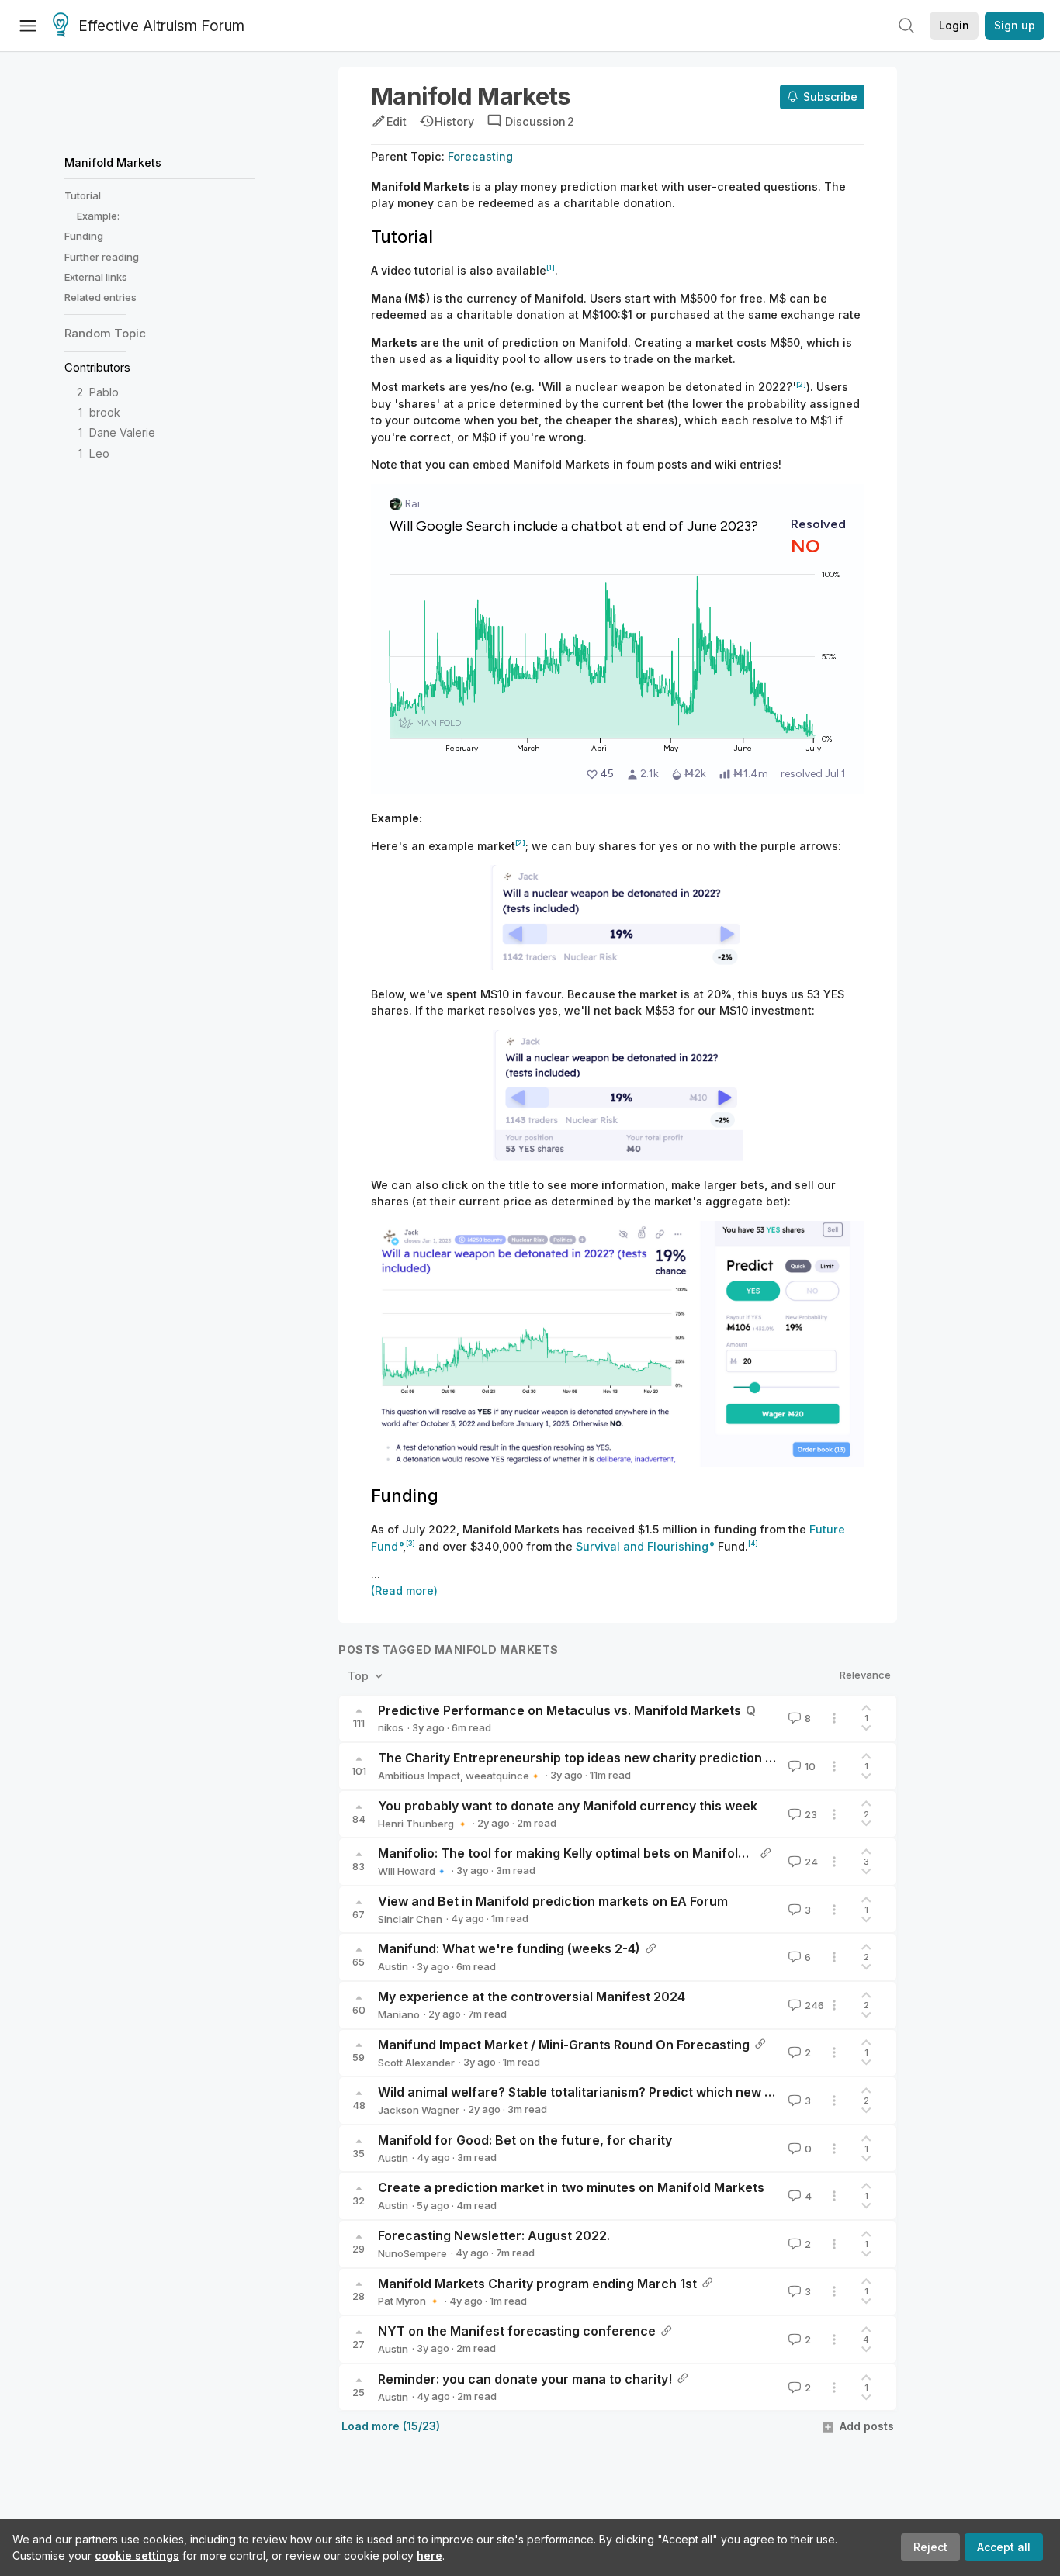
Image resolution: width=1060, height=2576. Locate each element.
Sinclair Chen (410, 1919)
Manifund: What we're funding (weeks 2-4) (509, 1948)
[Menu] (28, 26)
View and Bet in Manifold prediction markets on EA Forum (553, 1901)
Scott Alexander (416, 2063)
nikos (391, 1727)
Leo (99, 453)
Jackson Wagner (419, 2110)
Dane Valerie (122, 432)
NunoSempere (412, 2253)
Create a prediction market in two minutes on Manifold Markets (571, 2187)
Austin (393, 1966)
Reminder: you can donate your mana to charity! (525, 2379)
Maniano (399, 2014)
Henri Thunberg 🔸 (423, 1824)
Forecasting (480, 156)
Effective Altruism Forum (161, 26)
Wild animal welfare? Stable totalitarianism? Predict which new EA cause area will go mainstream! (676, 2092)
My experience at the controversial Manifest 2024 (532, 1997)
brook (105, 412)
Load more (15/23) (391, 2426)
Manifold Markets (113, 163)
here (430, 2555)
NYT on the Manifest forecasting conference (517, 2331)
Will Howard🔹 (413, 1871)
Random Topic (105, 333)
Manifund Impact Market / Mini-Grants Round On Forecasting (564, 2045)
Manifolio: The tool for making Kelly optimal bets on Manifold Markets (589, 1853)
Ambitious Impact (419, 1776)
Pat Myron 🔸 (409, 2301)
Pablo (104, 392)
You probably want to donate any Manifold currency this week (568, 1806)
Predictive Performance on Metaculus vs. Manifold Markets (559, 1710)
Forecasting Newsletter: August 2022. (494, 2235)
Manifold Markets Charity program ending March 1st (537, 2284)
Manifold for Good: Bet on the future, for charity (525, 2140)
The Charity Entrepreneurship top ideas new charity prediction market (593, 1758)
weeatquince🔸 (504, 1776)
